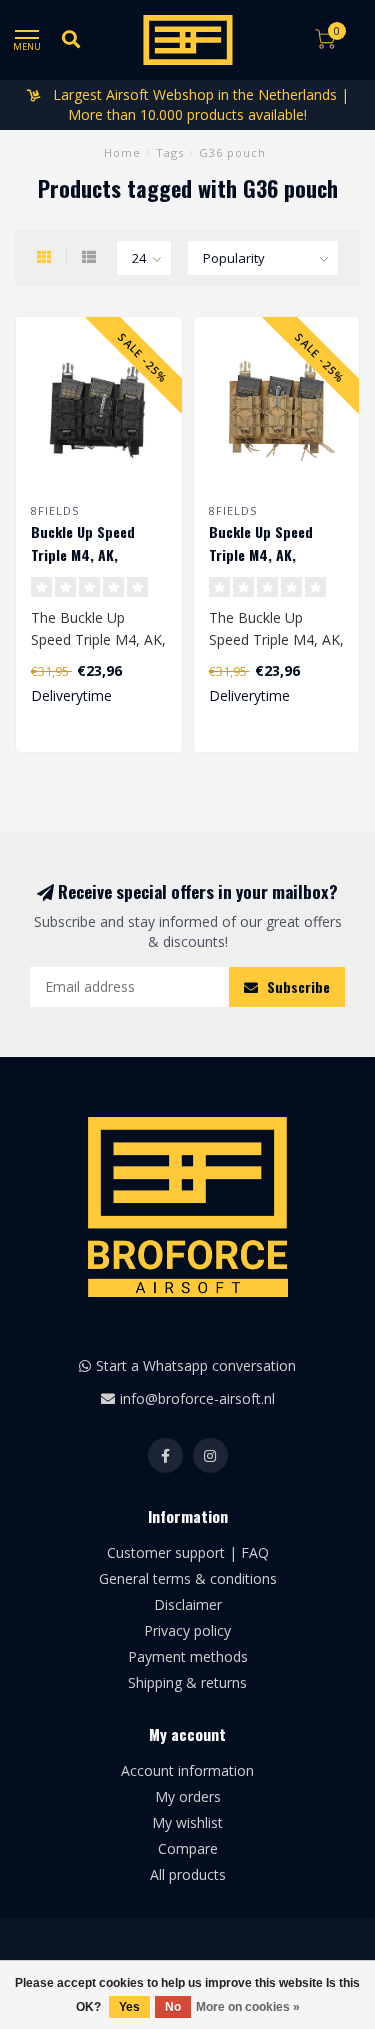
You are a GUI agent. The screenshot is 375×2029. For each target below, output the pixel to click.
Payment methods (188, 1656)
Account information (187, 1770)
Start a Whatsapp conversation (196, 1365)
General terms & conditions (188, 1578)
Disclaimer (188, 1604)
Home (122, 152)
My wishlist (187, 1822)
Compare (188, 1848)
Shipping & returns (187, 1682)
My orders (188, 1796)
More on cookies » (248, 2007)
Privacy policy (187, 1630)
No (173, 2007)
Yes (129, 2007)
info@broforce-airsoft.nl (197, 1398)
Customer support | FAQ (188, 1552)
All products (188, 1874)
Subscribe (296, 986)
